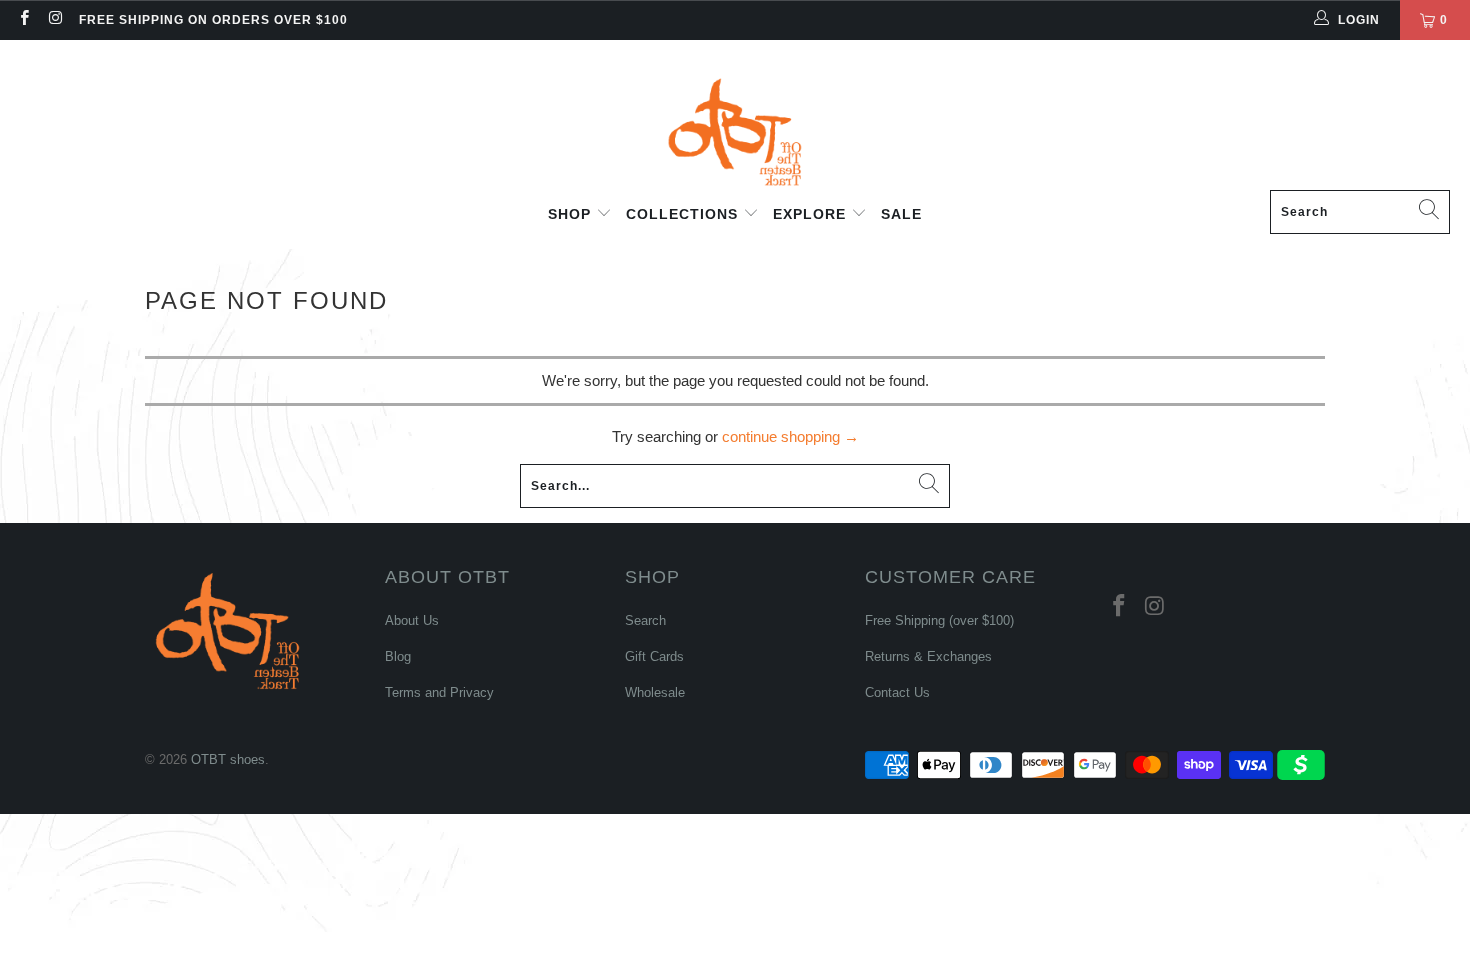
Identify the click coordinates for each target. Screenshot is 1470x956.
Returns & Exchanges (928, 656)
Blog (398, 656)
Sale (901, 214)
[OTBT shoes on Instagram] (54, 20)
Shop (572, 214)
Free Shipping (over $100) (939, 620)
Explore (812, 214)
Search (645, 620)
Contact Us (897, 692)
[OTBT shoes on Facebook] (23, 20)
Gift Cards (654, 656)
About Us (412, 620)
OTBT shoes (228, 759)
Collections (684, 214)
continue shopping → (790, 436)
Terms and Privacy (439, 692)
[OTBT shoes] (735, 120)
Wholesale (655, 692)
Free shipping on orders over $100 (213, 20)
